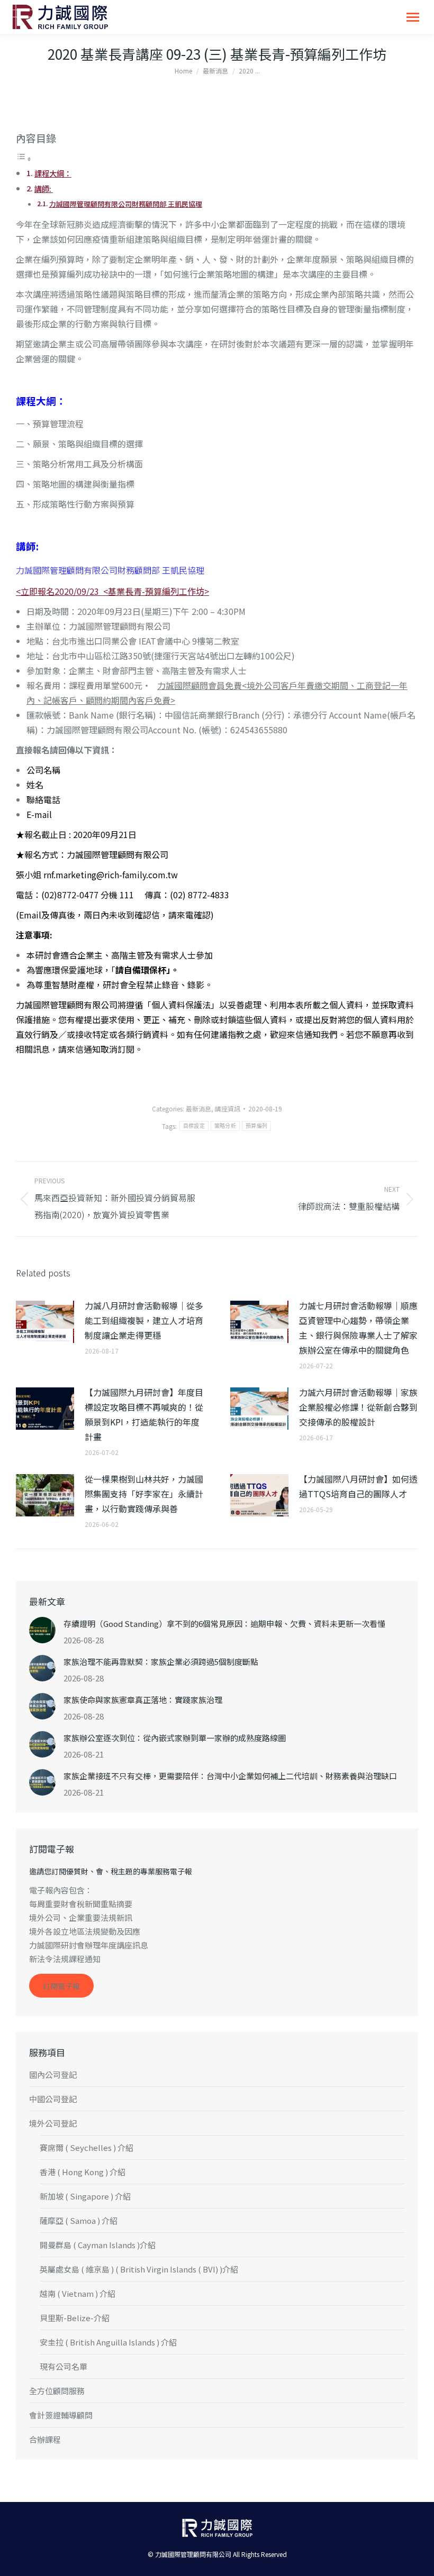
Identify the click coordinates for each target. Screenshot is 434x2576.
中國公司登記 (53, 2099)
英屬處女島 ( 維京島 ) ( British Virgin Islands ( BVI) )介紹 (139, 2269)
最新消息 (198, 1108)
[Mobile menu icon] (413, 17)
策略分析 (225, 1126)
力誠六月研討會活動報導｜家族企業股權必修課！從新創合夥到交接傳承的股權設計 (358, 1407)
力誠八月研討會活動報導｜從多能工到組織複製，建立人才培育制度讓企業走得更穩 (144, 1320)
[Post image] (45, 1322)
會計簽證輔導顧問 (61, 2415)
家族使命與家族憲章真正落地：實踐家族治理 (143, 1700)
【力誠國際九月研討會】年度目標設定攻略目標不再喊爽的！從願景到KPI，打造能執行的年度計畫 (144, 1414)
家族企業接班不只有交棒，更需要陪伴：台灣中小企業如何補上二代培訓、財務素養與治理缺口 (230, 1776)
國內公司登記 (53, 2074)
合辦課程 (45, 2439)
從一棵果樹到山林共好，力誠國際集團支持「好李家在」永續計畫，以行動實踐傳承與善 (144, 1494)
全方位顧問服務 (57, 2391)
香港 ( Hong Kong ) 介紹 (83, 2172)
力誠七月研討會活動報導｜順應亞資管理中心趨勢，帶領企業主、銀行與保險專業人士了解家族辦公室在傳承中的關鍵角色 (358, 1328)
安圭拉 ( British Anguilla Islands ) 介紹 (108, 2342)
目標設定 (194, 1126)
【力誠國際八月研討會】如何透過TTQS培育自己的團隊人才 (358, 1486)
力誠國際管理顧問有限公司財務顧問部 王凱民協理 (126, 204)
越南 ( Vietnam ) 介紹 (78, 2293)
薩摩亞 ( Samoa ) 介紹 (79, 2220)
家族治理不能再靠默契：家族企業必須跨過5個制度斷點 (161, 1662)
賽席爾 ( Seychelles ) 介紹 (87, 2147)
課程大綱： (53, 173)
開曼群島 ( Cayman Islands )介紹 (98, 2245)
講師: (44, 188)
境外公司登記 (53, 2123)
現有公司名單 (64, 2366)
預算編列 (256, 1126)
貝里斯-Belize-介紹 (75, 2318)
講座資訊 (228, 1108)
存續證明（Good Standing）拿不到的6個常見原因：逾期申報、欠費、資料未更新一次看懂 (224, 1623)
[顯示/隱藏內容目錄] (24, 158)
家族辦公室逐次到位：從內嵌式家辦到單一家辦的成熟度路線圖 (175, 1738)
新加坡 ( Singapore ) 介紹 (85, 2196)
